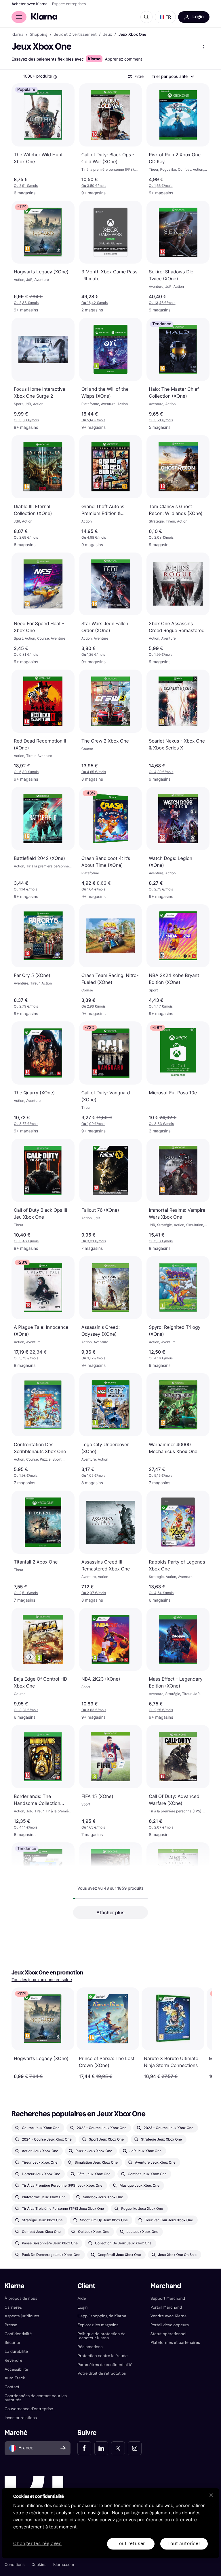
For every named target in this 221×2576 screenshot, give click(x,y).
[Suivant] (201, 2033)
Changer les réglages (37, 2544)
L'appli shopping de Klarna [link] (102, 2316)
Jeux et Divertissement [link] (75, 35)
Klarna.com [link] (64, 2565)
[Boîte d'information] (55, 77)
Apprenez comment (123, 59)
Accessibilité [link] (16, 2369)
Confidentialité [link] (18, 2334)
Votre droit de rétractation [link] (102, 2373)
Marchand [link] (166, 2286)
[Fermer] (211, 2495)
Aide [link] (82, 2298)
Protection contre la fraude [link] (102, 2356)
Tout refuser (131, 2544)
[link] (84, 2448)
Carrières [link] (13, 2307)
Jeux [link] (107, 35)
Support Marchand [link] (168, 2298)
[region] (110, 2523)
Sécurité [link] (12, 2343)
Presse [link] (11, 2325)
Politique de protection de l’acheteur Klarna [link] (101, 2336)
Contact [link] (12, 2387)
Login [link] (82, 2307)
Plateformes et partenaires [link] (175, 2343)
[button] (165, 17)
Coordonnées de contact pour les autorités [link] (36, 2398)
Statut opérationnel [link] (168, 2334)
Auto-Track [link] (15, 2378)
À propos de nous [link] (21, 2298)
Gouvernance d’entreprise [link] (29, 2409)
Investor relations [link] (21, 2418)
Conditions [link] (15, 2565)
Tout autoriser (184, 2544)
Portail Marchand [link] (166, 2307)
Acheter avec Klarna (29, 4)
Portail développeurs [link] (170, 2325)
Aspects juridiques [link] (22, 2316)
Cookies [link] (39, 2565)
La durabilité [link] (16, 2352)
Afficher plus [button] (110, 1912)
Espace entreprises (69, 4)
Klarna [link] (17, 35)
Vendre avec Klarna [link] (169, 2316)
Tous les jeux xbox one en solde (42, 1980)
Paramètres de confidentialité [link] (105, 2365)
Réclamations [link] (90, 2347)
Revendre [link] (14, 2360)
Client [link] (86, 2286)
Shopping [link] (39, 35)
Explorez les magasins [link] (98, 2325)
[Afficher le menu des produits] (204, 47)
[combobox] (173, 76)
